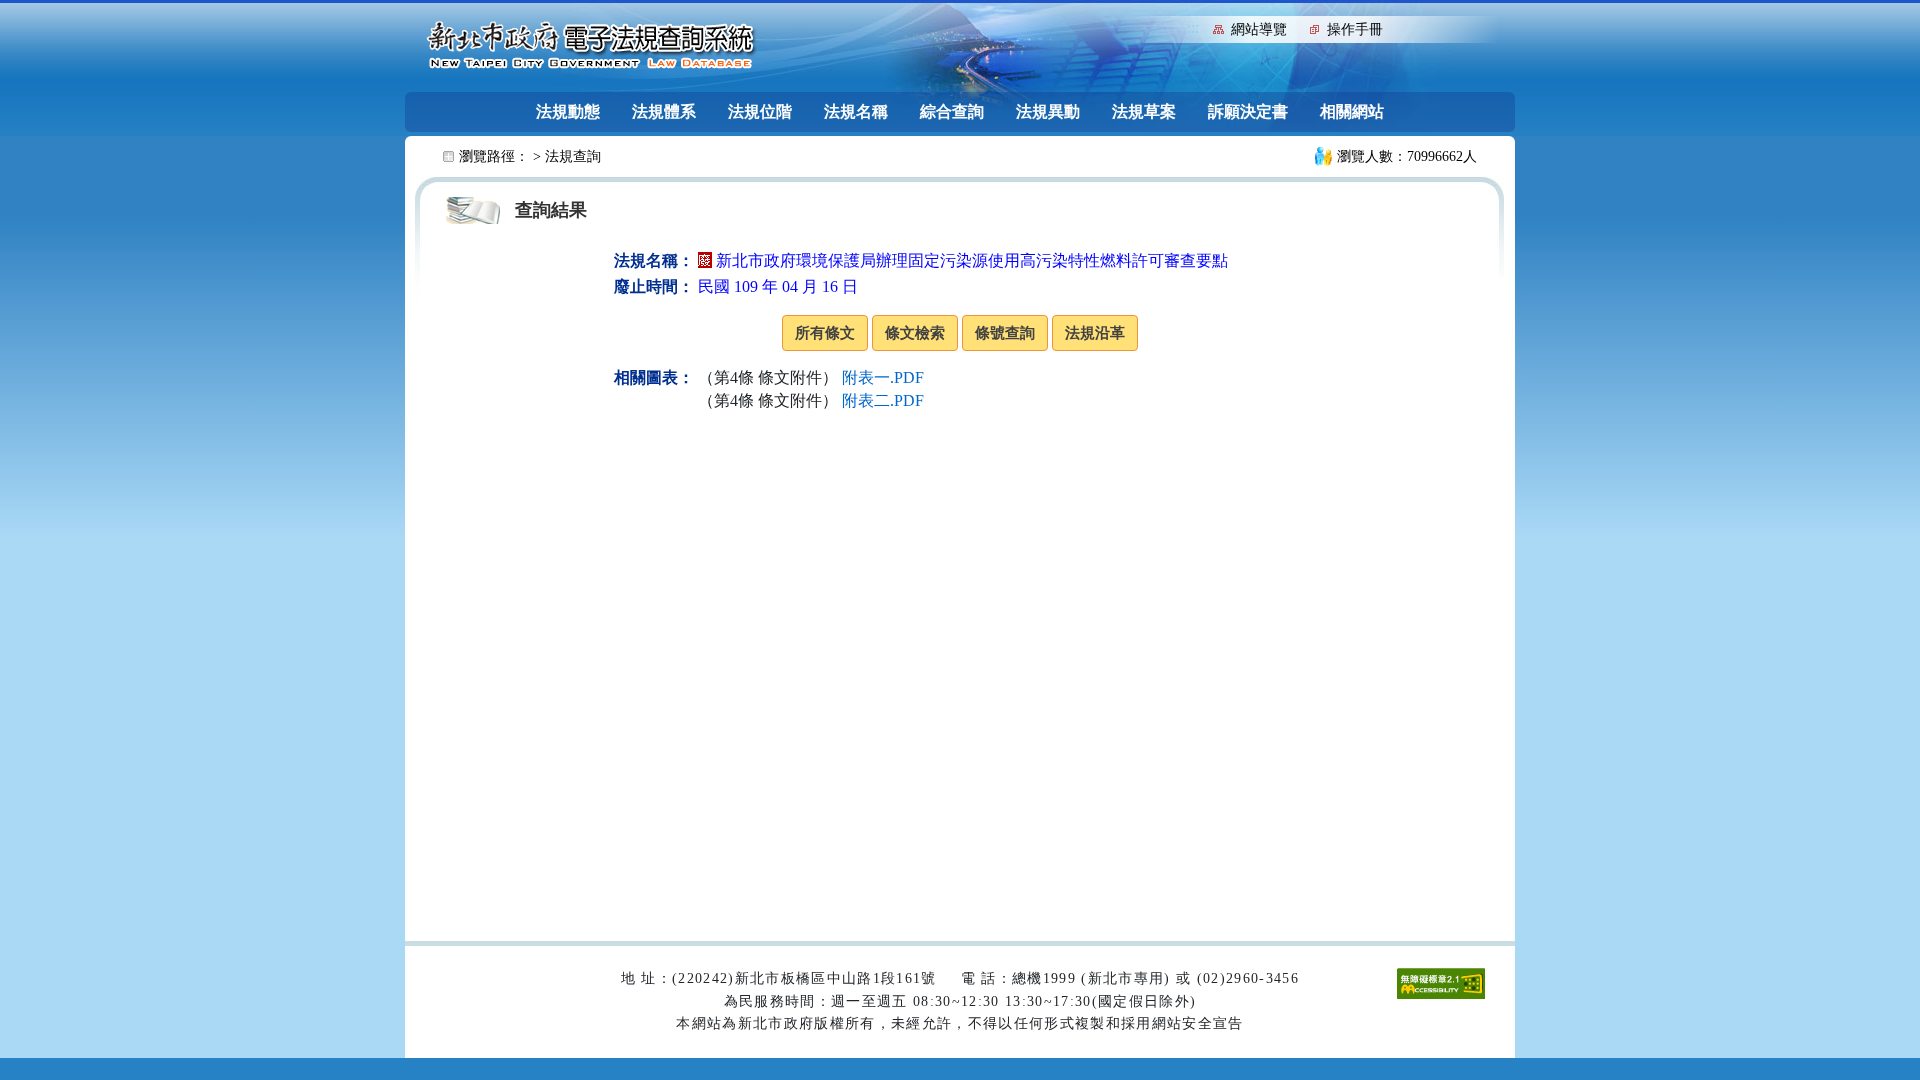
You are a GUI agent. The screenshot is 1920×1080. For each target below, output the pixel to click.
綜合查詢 (952, 111)
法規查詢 (573, 156)
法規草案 (1144, 111)
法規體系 (664, 111)
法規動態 (568, 111)
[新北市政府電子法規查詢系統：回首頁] (591, 46)
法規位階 (760, 111)
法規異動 (1048, 111)
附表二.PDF (883, 400)
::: (1193, 27)
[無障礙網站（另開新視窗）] (1441, 982)
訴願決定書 (1248, 111)
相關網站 (1352, 111)
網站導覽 (1259, 29)
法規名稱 (856, 111)
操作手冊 (1355, 29)
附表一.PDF (883, 377)
